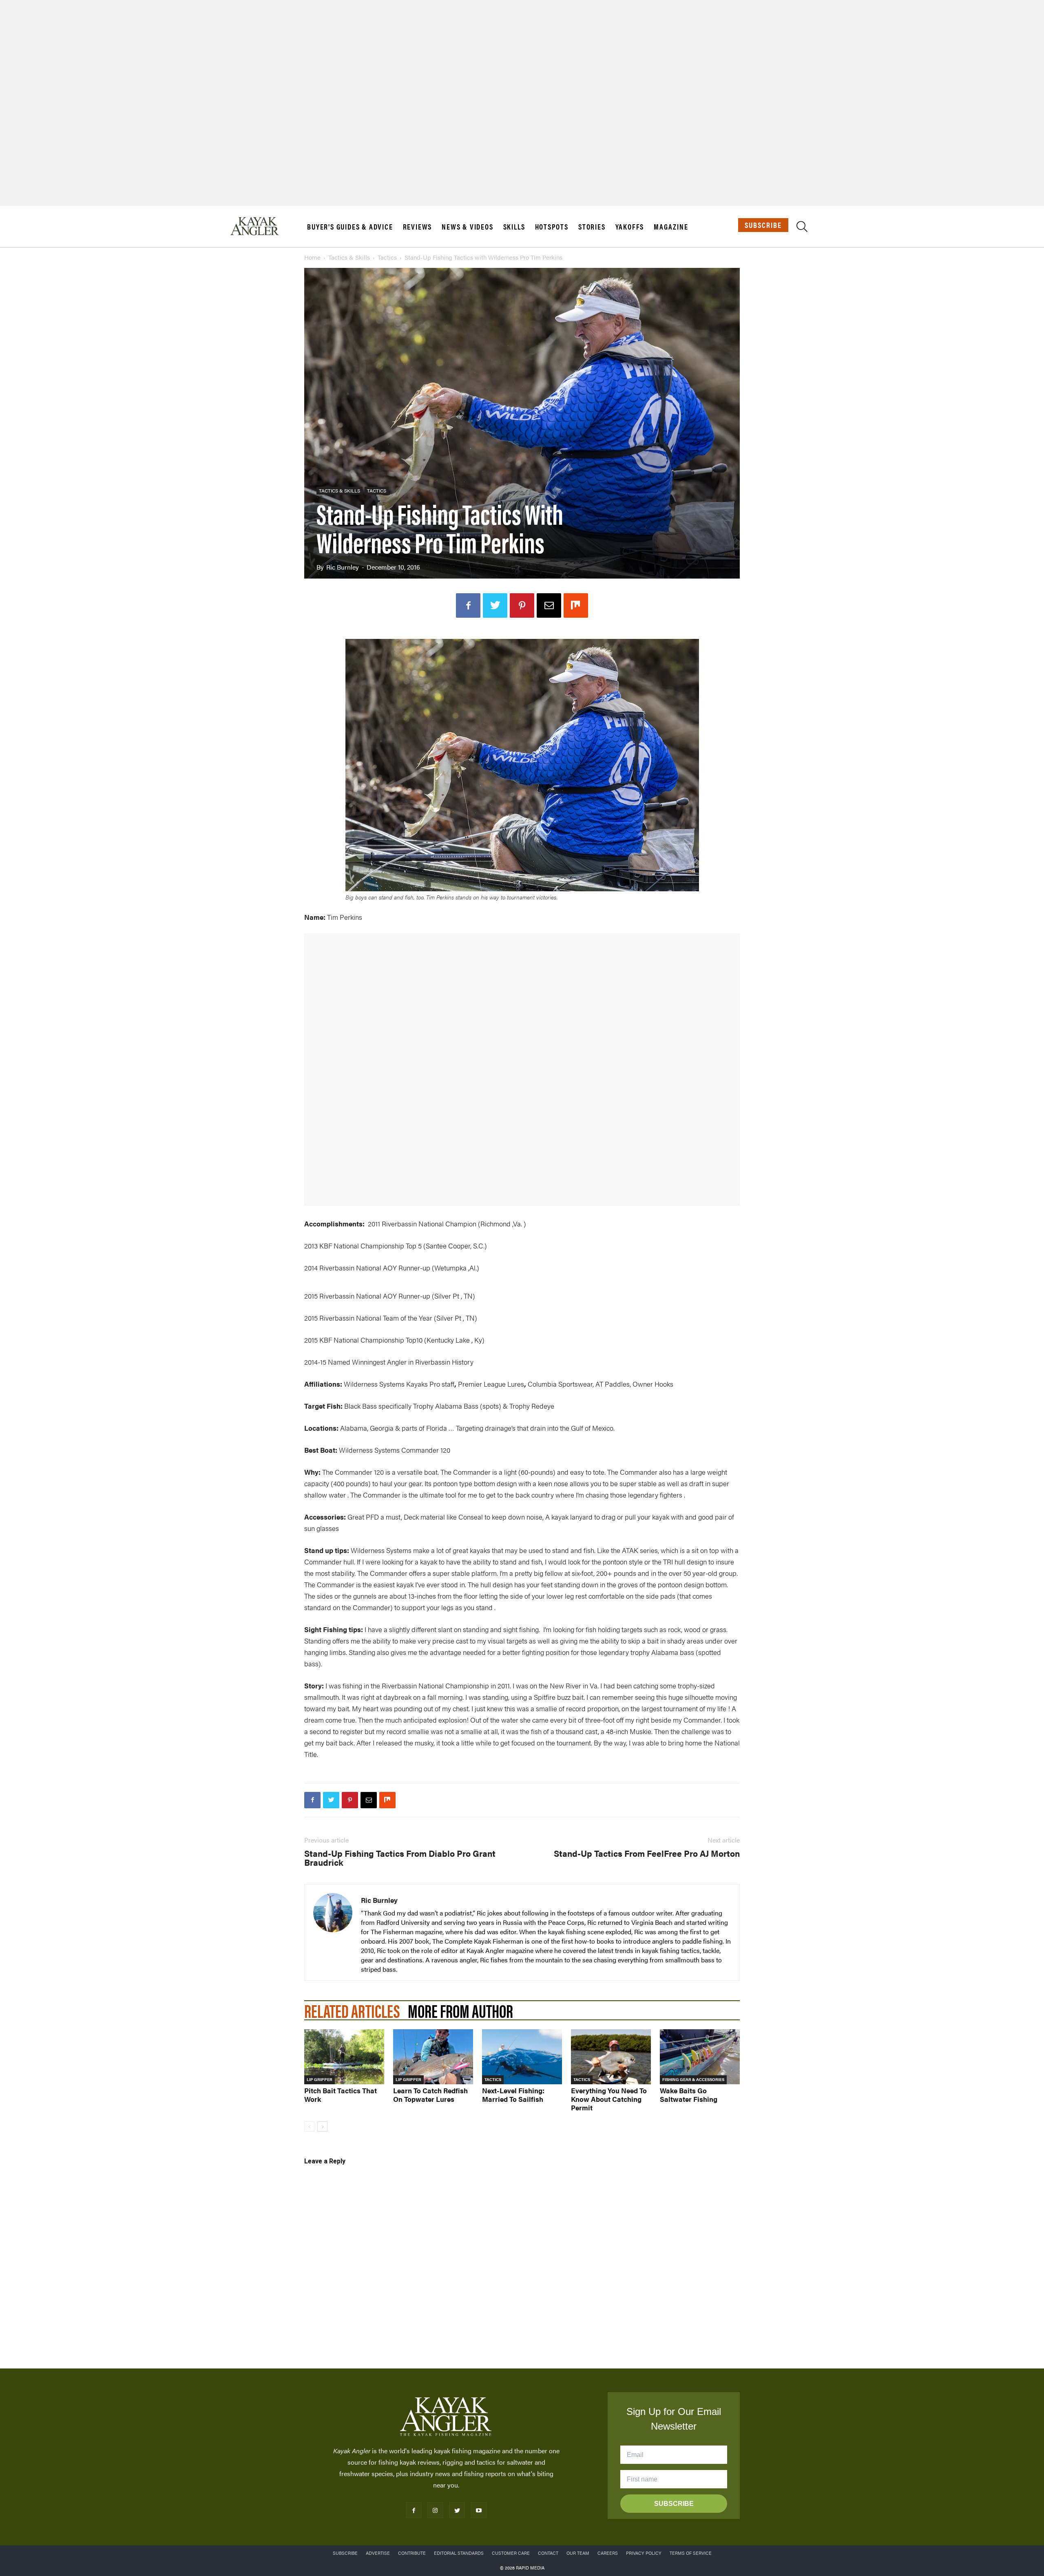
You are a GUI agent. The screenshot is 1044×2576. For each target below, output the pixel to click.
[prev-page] (309, 2126)
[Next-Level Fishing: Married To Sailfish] (522, 2057)
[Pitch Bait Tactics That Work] (344, 2057)
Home (312, 257)
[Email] (549, 605)
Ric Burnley (343, 567)
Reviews (418, 227)
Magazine (671, 227)
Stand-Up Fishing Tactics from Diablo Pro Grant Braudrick (400, 1858)
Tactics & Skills (349, 257)
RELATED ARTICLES (352, 2010)
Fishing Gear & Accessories (693, 2079)
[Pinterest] (522, 605)
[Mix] (576, 605)
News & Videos (467, 227)
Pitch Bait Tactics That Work (341, 2095)
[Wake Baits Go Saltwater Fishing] (700, 2057)
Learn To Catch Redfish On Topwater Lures (430, 2095)
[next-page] (322, 2126)
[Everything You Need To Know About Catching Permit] (611, 2057)
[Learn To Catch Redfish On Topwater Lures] (433, 2057)
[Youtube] (479, 2510)
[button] (802, 228)
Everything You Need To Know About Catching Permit (609, 2099)
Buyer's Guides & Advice (350, 227)
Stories (592, 227)
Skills (514, 227)
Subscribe (763, 225)
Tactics (387, 257)
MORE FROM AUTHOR (460, 2010)
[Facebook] (468, 605)
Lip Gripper (320, 2079)
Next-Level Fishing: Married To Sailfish (513, 2095)
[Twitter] (495, 605)
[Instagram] (435, 2510)
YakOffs (630, 227)
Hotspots (552, 227)
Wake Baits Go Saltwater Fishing (689, 2095)
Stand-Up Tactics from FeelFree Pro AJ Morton (647, 1853)
